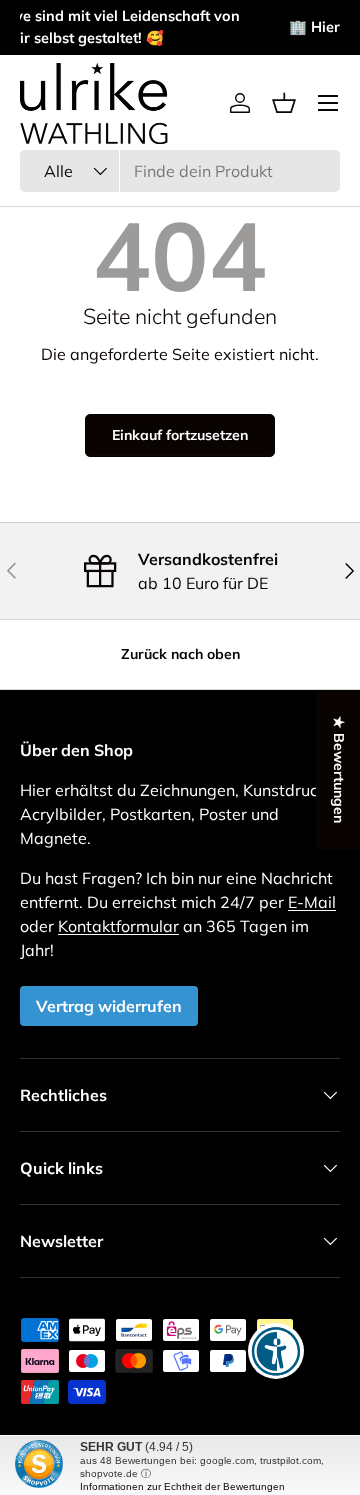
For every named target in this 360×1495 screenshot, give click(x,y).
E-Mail (312, 902)
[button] (284, 103)
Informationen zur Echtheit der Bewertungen (182, 1486)
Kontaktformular (118, 926)
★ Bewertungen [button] (339, 769)
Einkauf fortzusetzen (180, 435)
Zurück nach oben (180, 654)
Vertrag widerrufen (109, 1006)
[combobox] (180, 171)
